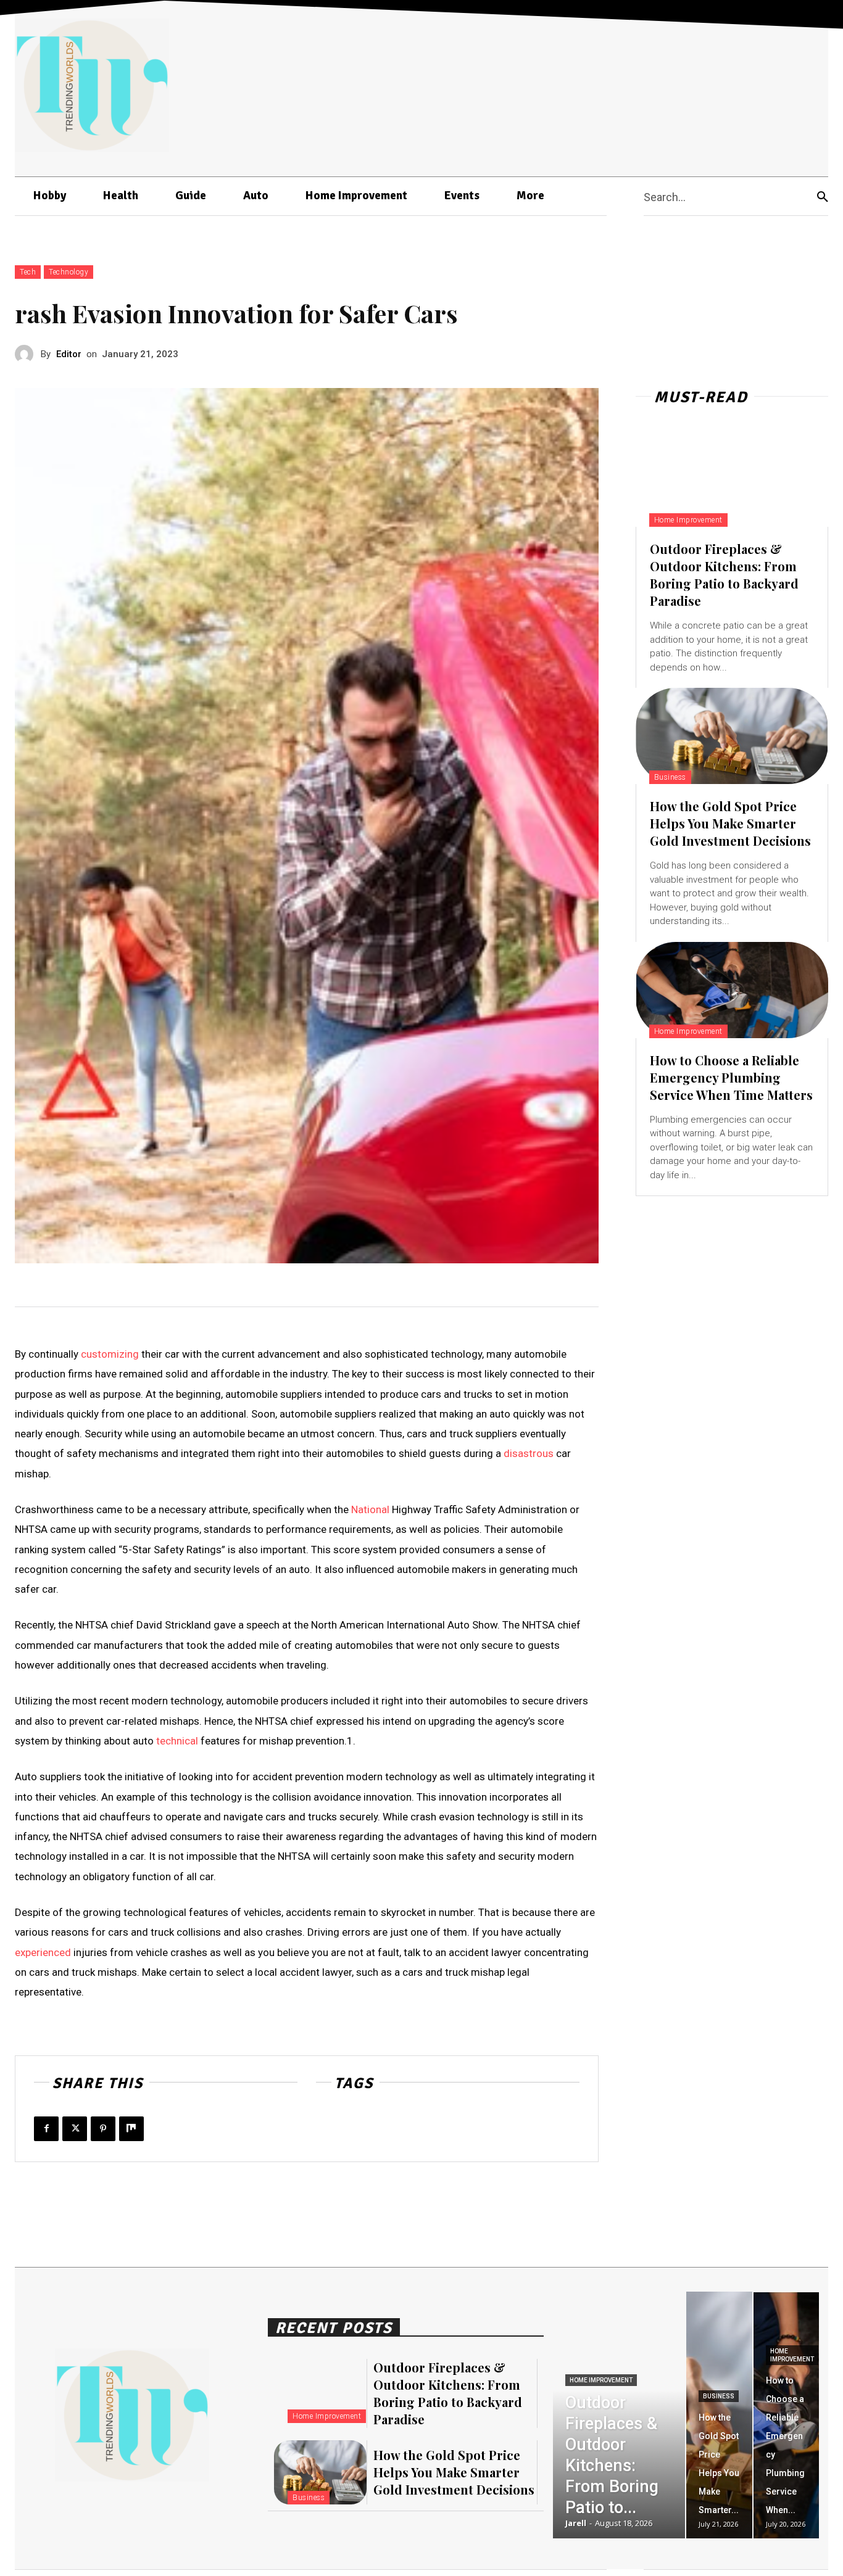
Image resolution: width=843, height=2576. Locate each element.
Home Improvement (688, 520)
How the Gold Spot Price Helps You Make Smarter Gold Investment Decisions (730, 823)
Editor (69, 354)
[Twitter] (75, 2129)
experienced (43, 1952)
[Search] (823, 196)
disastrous (529, 1453)
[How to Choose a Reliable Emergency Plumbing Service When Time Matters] (732, 990)
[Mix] (131, 2129)
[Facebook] (46, 2129)
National (370, 1509)
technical (177, 1741)
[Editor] (28, 354)
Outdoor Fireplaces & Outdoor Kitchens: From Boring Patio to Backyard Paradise (724, 575)
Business (670, 777)
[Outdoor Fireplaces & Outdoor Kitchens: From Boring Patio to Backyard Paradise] (732, 479)
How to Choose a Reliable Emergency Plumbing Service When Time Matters (731, 1077)
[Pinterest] (103, 2129)
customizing (110, 1354)
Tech (28, 272)
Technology (69, 272)
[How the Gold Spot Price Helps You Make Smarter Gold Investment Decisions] (732, 736)
